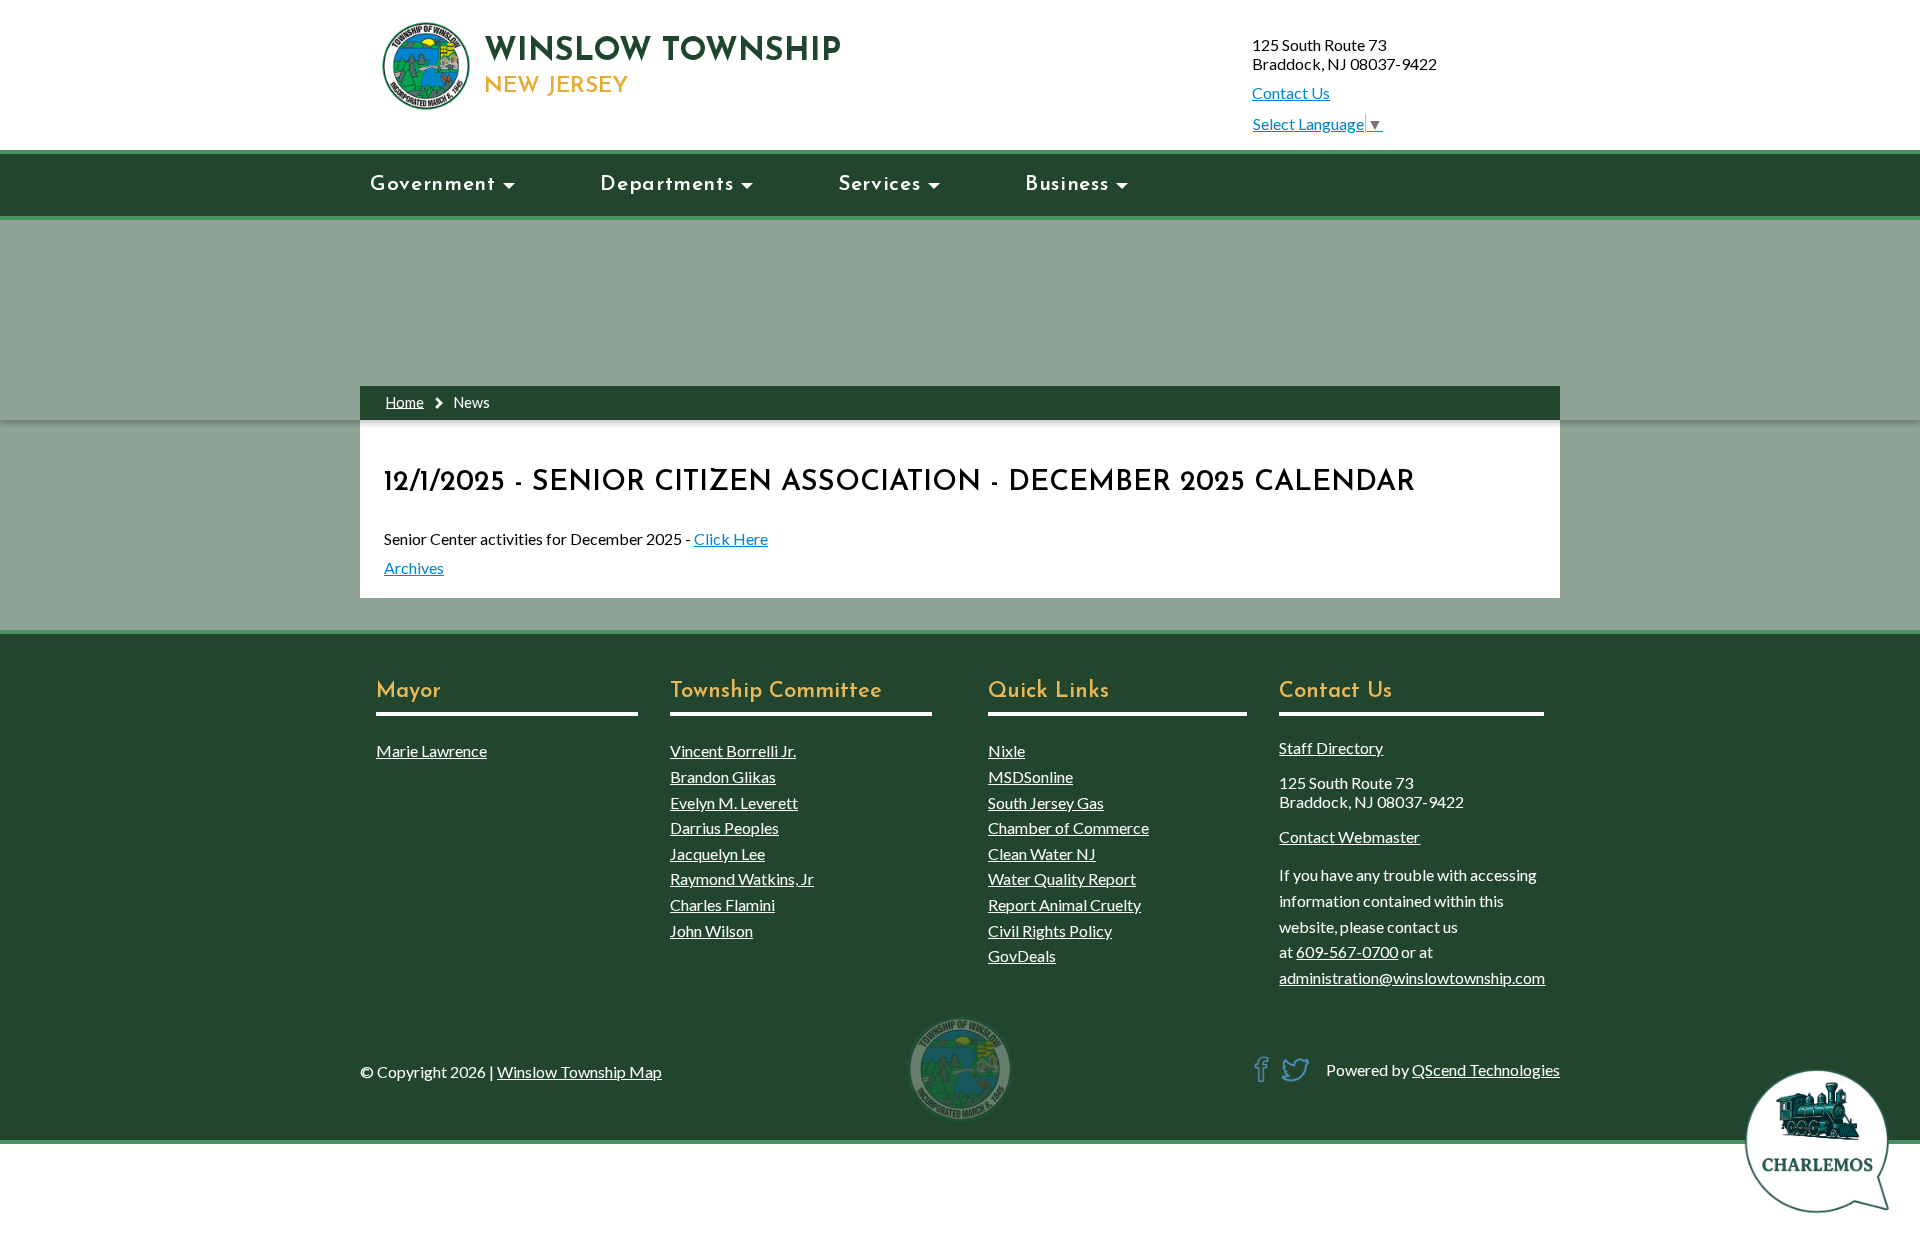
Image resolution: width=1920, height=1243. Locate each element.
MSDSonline (1030, 776)
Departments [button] (666, 184)
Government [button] (432, 184)
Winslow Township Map (579, 1071)
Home (405, 401)
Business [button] (1066, 184)
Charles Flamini (722, 904)
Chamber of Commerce (1068, 827)
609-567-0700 (1347, 951)
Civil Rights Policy (1050, 930)
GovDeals (1022, 955)
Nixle (1006, 750)
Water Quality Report (1062, 878)
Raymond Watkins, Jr (742, 878)
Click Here (731, 538)
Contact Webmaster (1349, 836)
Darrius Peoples (724, 827)
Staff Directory (1331, 747)
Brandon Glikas (723, 776)
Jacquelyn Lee (717, 853)
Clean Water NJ (1042, 853)
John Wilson (711, 930)
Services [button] (879, 184)
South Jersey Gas (1046, 802)
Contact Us (1291, 92)
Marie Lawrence (431, 750)
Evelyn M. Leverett (734, 802)
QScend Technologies (1486, 1069)
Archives (414, 567)
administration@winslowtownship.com (1412, 977)
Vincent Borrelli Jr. (733, 750)
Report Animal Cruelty (1064, 904)
